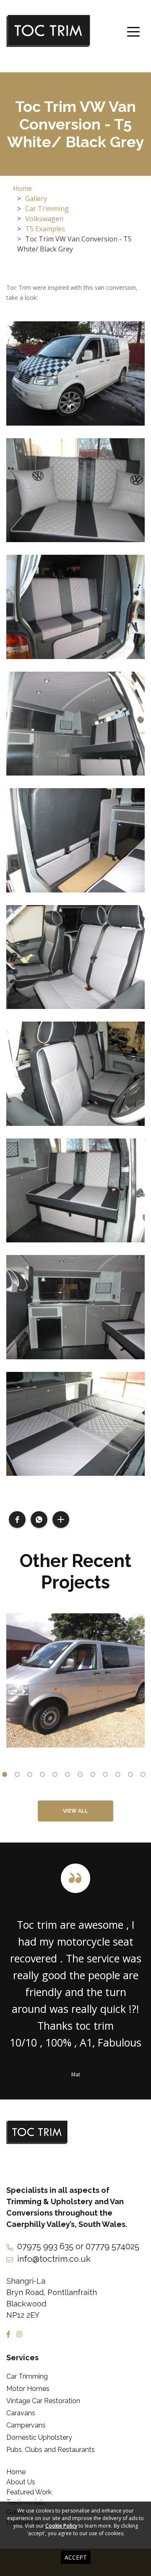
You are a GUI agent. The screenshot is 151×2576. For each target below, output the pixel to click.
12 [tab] (145, 1776)
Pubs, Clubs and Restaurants (51, 2450)
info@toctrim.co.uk (54, 2259)
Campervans (26, 2425)
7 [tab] (82, 1776)
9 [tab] (107, 1776)
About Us (21, 2482)
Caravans (21, 2413)
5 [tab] (57, 1776)
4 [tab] (44, 1776)
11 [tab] (132, 1776)
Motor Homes (28, 2389)
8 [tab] (94, 1776)
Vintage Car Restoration (43, 2401)
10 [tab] (120, 1776)
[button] (17, 1520)
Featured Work (29, 2492)
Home (22, 188)
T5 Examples (45, 229)
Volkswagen (44, 219)
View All (75, 1811)
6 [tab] (69, 1776)
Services (22, 2358)
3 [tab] (31, 1776)
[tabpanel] (75, 1680)
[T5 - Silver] (75, 1680)
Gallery (36, 199)
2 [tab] (19, 1776)
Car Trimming (47, 209)
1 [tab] (6, 1776)
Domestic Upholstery (39, 2437)
